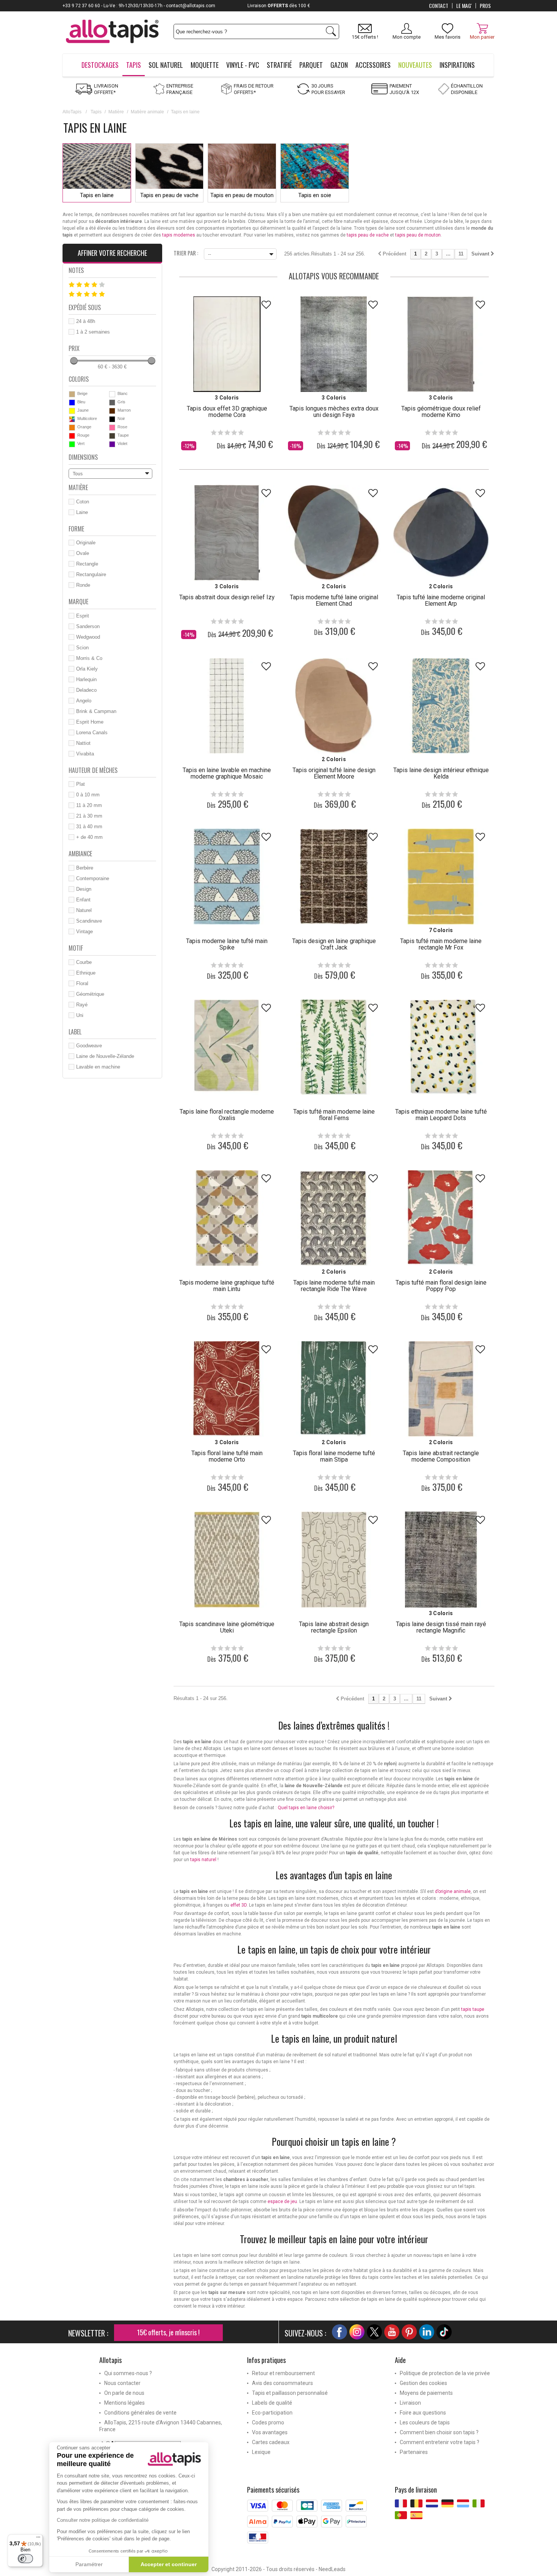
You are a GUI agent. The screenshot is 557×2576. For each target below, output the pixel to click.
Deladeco (86, 690)
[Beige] (72, 394)
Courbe (84, 962)
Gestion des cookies (423, 2383)
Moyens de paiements (426, 2393)
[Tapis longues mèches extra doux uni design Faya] (334, 344)
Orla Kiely (87, 669)
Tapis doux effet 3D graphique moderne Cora (227, 412)
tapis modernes (179, 235)
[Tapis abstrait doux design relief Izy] (227, 533)
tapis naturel (203, 1860)
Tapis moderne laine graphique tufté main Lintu (227, 1286)
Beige (82, 393)
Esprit (83, 616)
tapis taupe (473, 2009)
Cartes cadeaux (271, 2442)
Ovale (83, 553)
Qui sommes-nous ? (128, 2373)
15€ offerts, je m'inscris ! (168, 2332)
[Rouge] (72, 436)
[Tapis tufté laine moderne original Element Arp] (441, 533)
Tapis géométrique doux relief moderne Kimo (441, 412)
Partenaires (414, 2452)
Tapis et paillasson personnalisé (290, 2393)
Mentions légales (124, 2403)
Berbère (85, 868)
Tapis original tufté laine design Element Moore (334, 773)
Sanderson (88, 626)
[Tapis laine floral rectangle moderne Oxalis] (227, 1047)
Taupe (123, 435)
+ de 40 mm (89, 837)
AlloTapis (72, 112)
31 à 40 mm (89, 827)
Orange (84, 427)
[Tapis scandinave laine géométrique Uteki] (227, 1559)
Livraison (410, 2403)
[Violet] (112, 444)
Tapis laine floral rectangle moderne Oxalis (227, 1115)
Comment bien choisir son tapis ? (439, 2432)
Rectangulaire (91, 574)
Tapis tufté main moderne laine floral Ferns (334, 1115)
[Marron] (112, 411)
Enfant (83, 900)
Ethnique (86, 973)
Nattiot (83, 743)
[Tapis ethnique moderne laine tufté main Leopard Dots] (441, 1047)
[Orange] (72, 428)
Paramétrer (89, 2564)
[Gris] (112, 403)
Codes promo (268, 2422)
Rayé (82, 1005)
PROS (485, 6)
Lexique (261, 2452)
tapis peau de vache (368, 235)
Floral (82, 983)
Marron (124, 410)
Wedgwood (88, 637)
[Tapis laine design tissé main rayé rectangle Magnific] (441, 1559)
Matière (116, 112)
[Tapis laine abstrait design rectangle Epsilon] (334, 1559)
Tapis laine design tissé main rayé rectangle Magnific (441, 1627)
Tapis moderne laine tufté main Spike (227, 944)
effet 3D (239, 1905)
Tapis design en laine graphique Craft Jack (334, 944)
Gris (121, 402)
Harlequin (86, 679)
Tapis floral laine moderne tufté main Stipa (334, 1456)
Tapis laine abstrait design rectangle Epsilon (334, 1627)
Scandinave (89, 921)
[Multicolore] (72, 419)
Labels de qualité (272, 2403)
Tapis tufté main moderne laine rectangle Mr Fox (441, 944)
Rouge (83, 435)
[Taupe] (112, 436)
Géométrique (90, 994)
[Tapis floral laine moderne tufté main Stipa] (334, 1389)
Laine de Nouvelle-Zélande (105, 1056)
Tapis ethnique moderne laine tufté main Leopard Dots (441, 1115)
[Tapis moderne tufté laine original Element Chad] (334, 533)
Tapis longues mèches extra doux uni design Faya (334, 412)
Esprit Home (90, 722)
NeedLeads (332, 2569)
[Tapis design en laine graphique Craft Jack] (334, 876)
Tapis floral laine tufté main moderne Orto (227, 1456)
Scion (82, 648)
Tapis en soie (315, 195)
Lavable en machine (98, 1067)
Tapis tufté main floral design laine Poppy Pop (441, 1286)
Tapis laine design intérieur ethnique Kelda (441, 773)
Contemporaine (93, 878)
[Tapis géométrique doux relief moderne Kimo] (441, 344)
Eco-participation (272, 2413)
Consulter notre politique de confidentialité (103, 2520)
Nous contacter (122, 2383)
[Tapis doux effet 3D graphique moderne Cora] (227, 344)
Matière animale (147, 112)
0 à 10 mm (88, 795)
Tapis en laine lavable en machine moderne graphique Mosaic (227, 773)
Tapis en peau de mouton (242, 195)
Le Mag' (464, 6)
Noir (121, 418)
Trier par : (186, 252)
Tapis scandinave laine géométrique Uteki (227, 1627)
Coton (83, 502)
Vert (81, 443)
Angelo (84, 701)
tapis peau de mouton (418, 235)
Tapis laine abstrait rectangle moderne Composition (441, 1456)
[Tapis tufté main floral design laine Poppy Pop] (441, 1218)
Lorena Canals (92, 733)
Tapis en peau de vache (169, 195)
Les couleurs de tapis (425, 2422)
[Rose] (112, 428)
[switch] (25, 2559)
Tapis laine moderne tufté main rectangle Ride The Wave (334, 1286)
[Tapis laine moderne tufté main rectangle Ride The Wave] (334, 1218)
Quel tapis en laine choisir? (306, 1808)
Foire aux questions (423, 2413)
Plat (81, 784)
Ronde (83, 585)
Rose (122, 427)
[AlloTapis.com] (112, 32)
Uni (80, 1015)
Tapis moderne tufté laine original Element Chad (334, 600)
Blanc (123, 393)
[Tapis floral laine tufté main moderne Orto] (227, 1389)
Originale (86, 543)
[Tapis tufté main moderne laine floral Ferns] (334, 1047)
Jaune (83, 410)
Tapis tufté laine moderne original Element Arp (441, 600)
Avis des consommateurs (282, 2383)
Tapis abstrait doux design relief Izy (227, 597)
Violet (122, 443)
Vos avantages (270, 2432)
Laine (82, 512)
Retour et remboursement (283, 2373)
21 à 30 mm (89, 816)
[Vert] (72, 444)
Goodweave (89, 1046)
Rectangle (87, 564)
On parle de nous (124, 2393)
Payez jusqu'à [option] (279, 6)
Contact (439, 6)
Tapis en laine (97, 195)
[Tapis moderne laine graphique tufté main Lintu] (227, 1218)
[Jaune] (72, 411)
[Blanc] (112, 394)
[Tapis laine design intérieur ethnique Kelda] (441, 706)
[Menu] (38, 2539)
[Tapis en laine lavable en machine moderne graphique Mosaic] (227, 706)
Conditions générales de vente (140, 2413)
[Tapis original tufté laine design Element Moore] (334, 706)
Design (84, 889)
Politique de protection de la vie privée (445, 2373)
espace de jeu (282, 2202)
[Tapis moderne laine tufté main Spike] (227, 876)
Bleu (81, 402)
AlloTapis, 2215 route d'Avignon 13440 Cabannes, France (161, 2426)
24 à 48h (86, 321)
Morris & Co (89, 658)
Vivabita (85, 754)
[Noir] (112, 419)
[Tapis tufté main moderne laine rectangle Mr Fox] (441, 876)
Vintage (84, 932)
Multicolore (87, 418)
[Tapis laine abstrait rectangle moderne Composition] (441, 1389)
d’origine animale (453, 1891)
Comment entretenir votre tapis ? (440, 2442)
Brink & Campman (96, 711)
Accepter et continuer (169, 2564)
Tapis (96, 112)
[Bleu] (72, 403)
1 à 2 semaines (93, 332)
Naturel (84, 910)
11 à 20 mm (89, 805)
